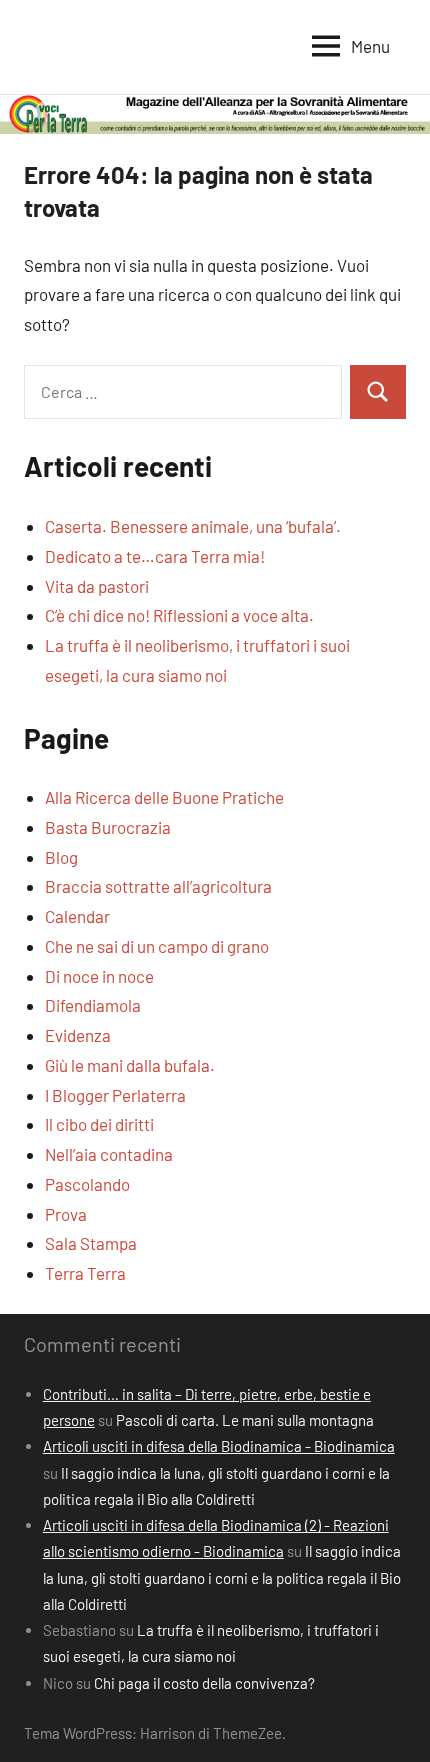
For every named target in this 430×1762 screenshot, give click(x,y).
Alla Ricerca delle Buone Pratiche (164, 797)
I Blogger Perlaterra (115, 1095)
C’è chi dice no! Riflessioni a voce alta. (179, 615)
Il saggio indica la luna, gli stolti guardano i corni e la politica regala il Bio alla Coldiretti (222, 1577)
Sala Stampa (91, 1243)
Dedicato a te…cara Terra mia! (155, 556)
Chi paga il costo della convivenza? (204, 1683)
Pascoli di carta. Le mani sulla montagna (245, 1420)
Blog (61, 857)
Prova (66, 1214)
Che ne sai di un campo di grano (157, 946)
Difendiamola (93, 1005)
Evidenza (78, 1035)
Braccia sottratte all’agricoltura (158, 886)
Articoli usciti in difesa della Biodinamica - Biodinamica (219, 1446)
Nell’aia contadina (109, 1154)
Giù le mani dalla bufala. (130, 1065)
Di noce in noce (99, 976)
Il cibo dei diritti (99, 1124)
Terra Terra (85, 1273)
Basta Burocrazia (108, 827)
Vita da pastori (97, 586)
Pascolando (87, 1184)
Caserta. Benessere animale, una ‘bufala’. (193, 526)
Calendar (77, 916)
